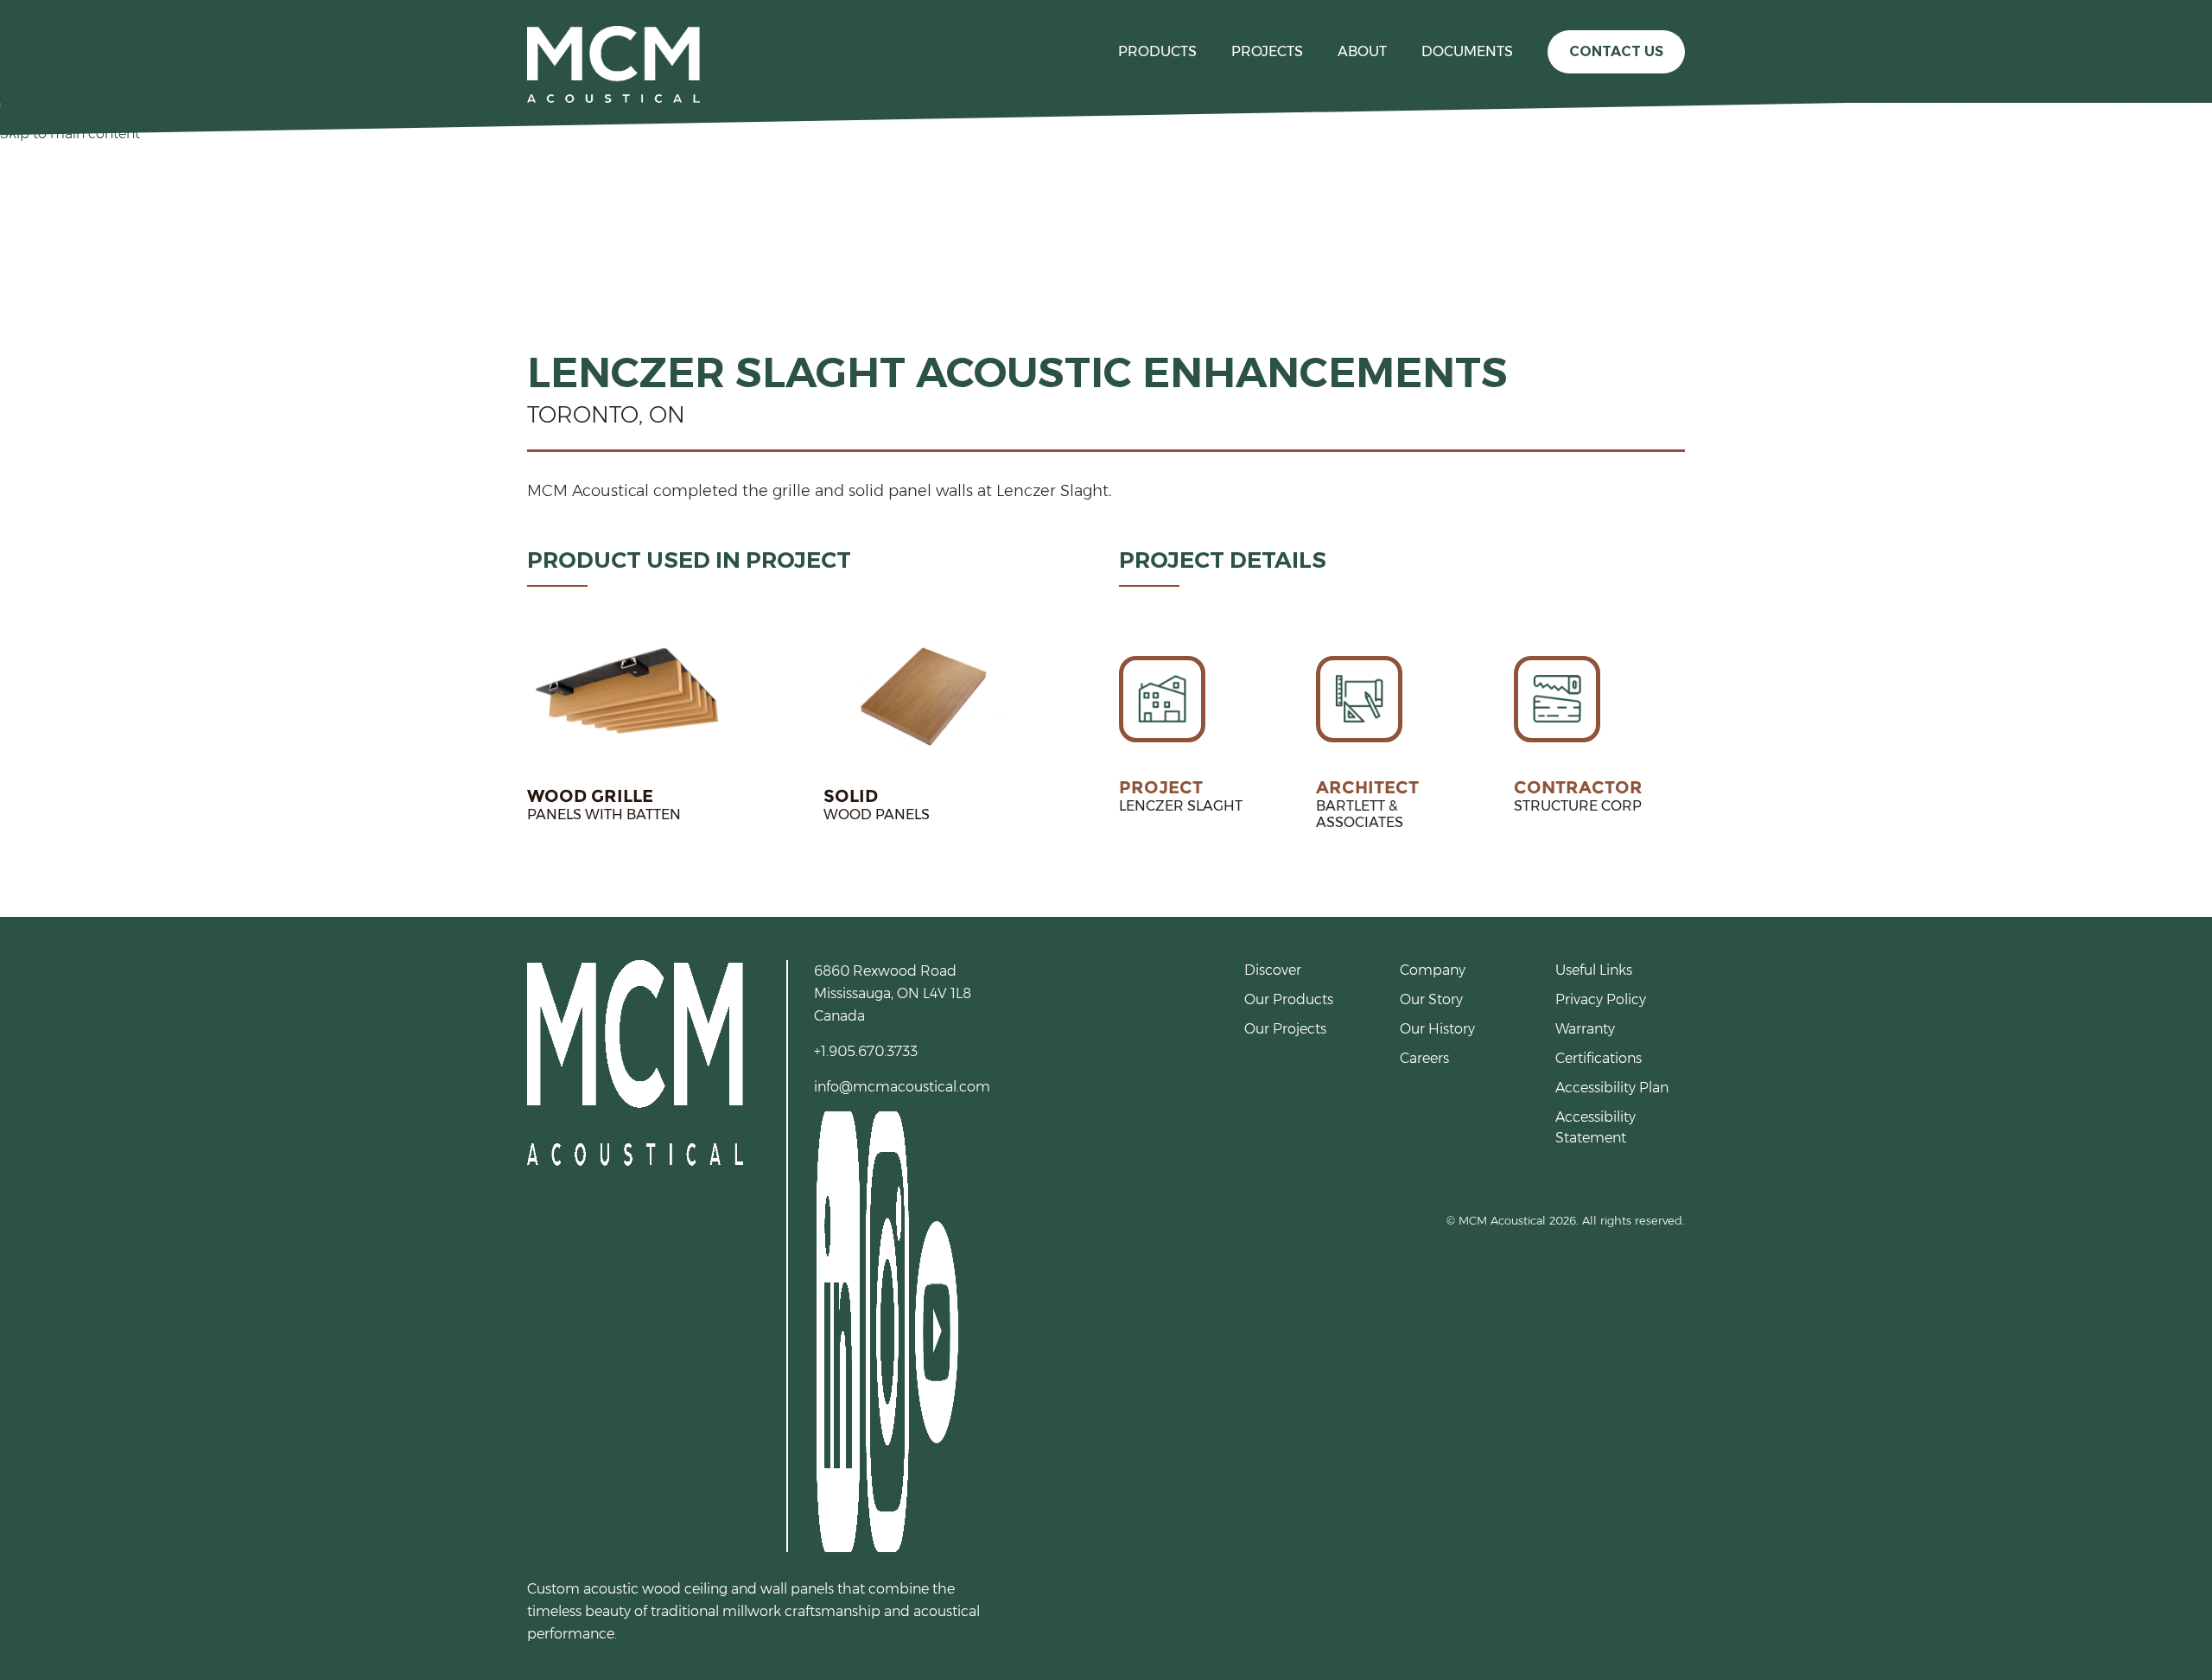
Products (1157, 51)
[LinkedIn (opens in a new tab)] (837, 1330)
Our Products (1289, 999)
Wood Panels (877, 815)
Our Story (1431, 999)
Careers (1424, 1058)
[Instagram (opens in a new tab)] (886, 1330)
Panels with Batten (604, 815)
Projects (1267, 51)
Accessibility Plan (1612, 1088)
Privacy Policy (1601, 999)
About (1362, 51)
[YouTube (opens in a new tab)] (935, 1330)
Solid (851, 796)
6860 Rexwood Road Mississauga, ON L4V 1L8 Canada (893, 993)
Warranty (1585, 1029)
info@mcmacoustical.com (902, 1087)
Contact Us (1616, 51)
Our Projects (1285, 1029)
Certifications (1599, 1058)
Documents (1467, 51)
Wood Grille (590, 796)
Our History (1437, 1029)
